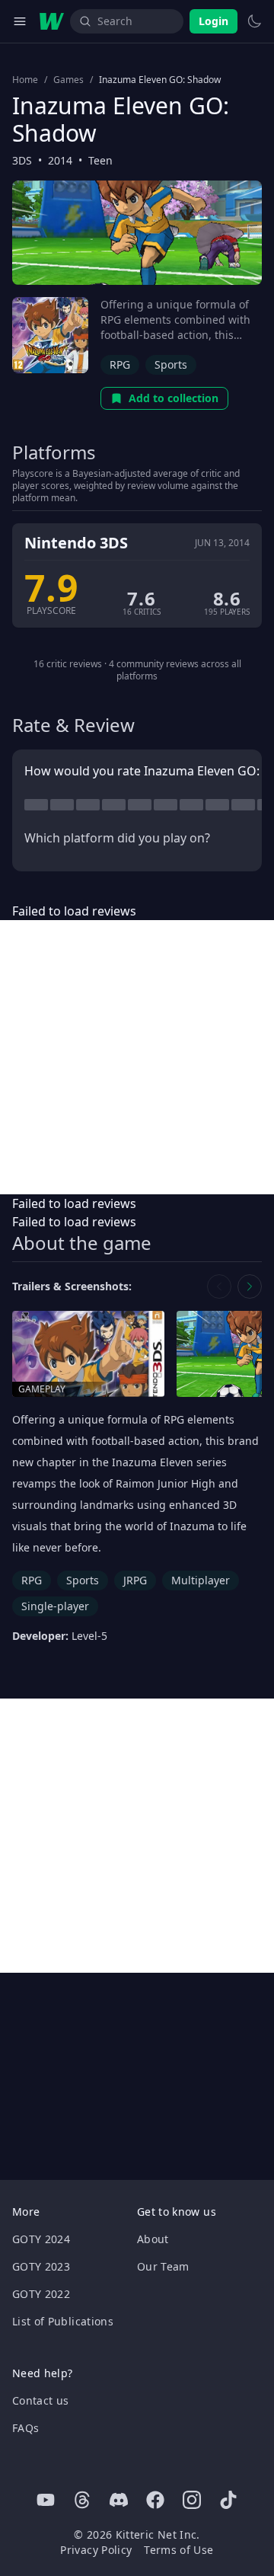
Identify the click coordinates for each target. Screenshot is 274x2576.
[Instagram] (192, 2500)
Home (25, 80)
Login (213, 21)
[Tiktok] (228, 2500)
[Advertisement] (137, 1057)
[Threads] (82, 2500)
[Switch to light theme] (254, 21)
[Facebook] (155, 2500)
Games (68, 80)
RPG (120, 364)
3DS (22, 160)
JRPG (135, 1580)
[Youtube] (46, 2500)
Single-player (55, 1606)
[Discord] (119, 2500)
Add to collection (174, 398)
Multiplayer (201, 1580)
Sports (171, 364)
